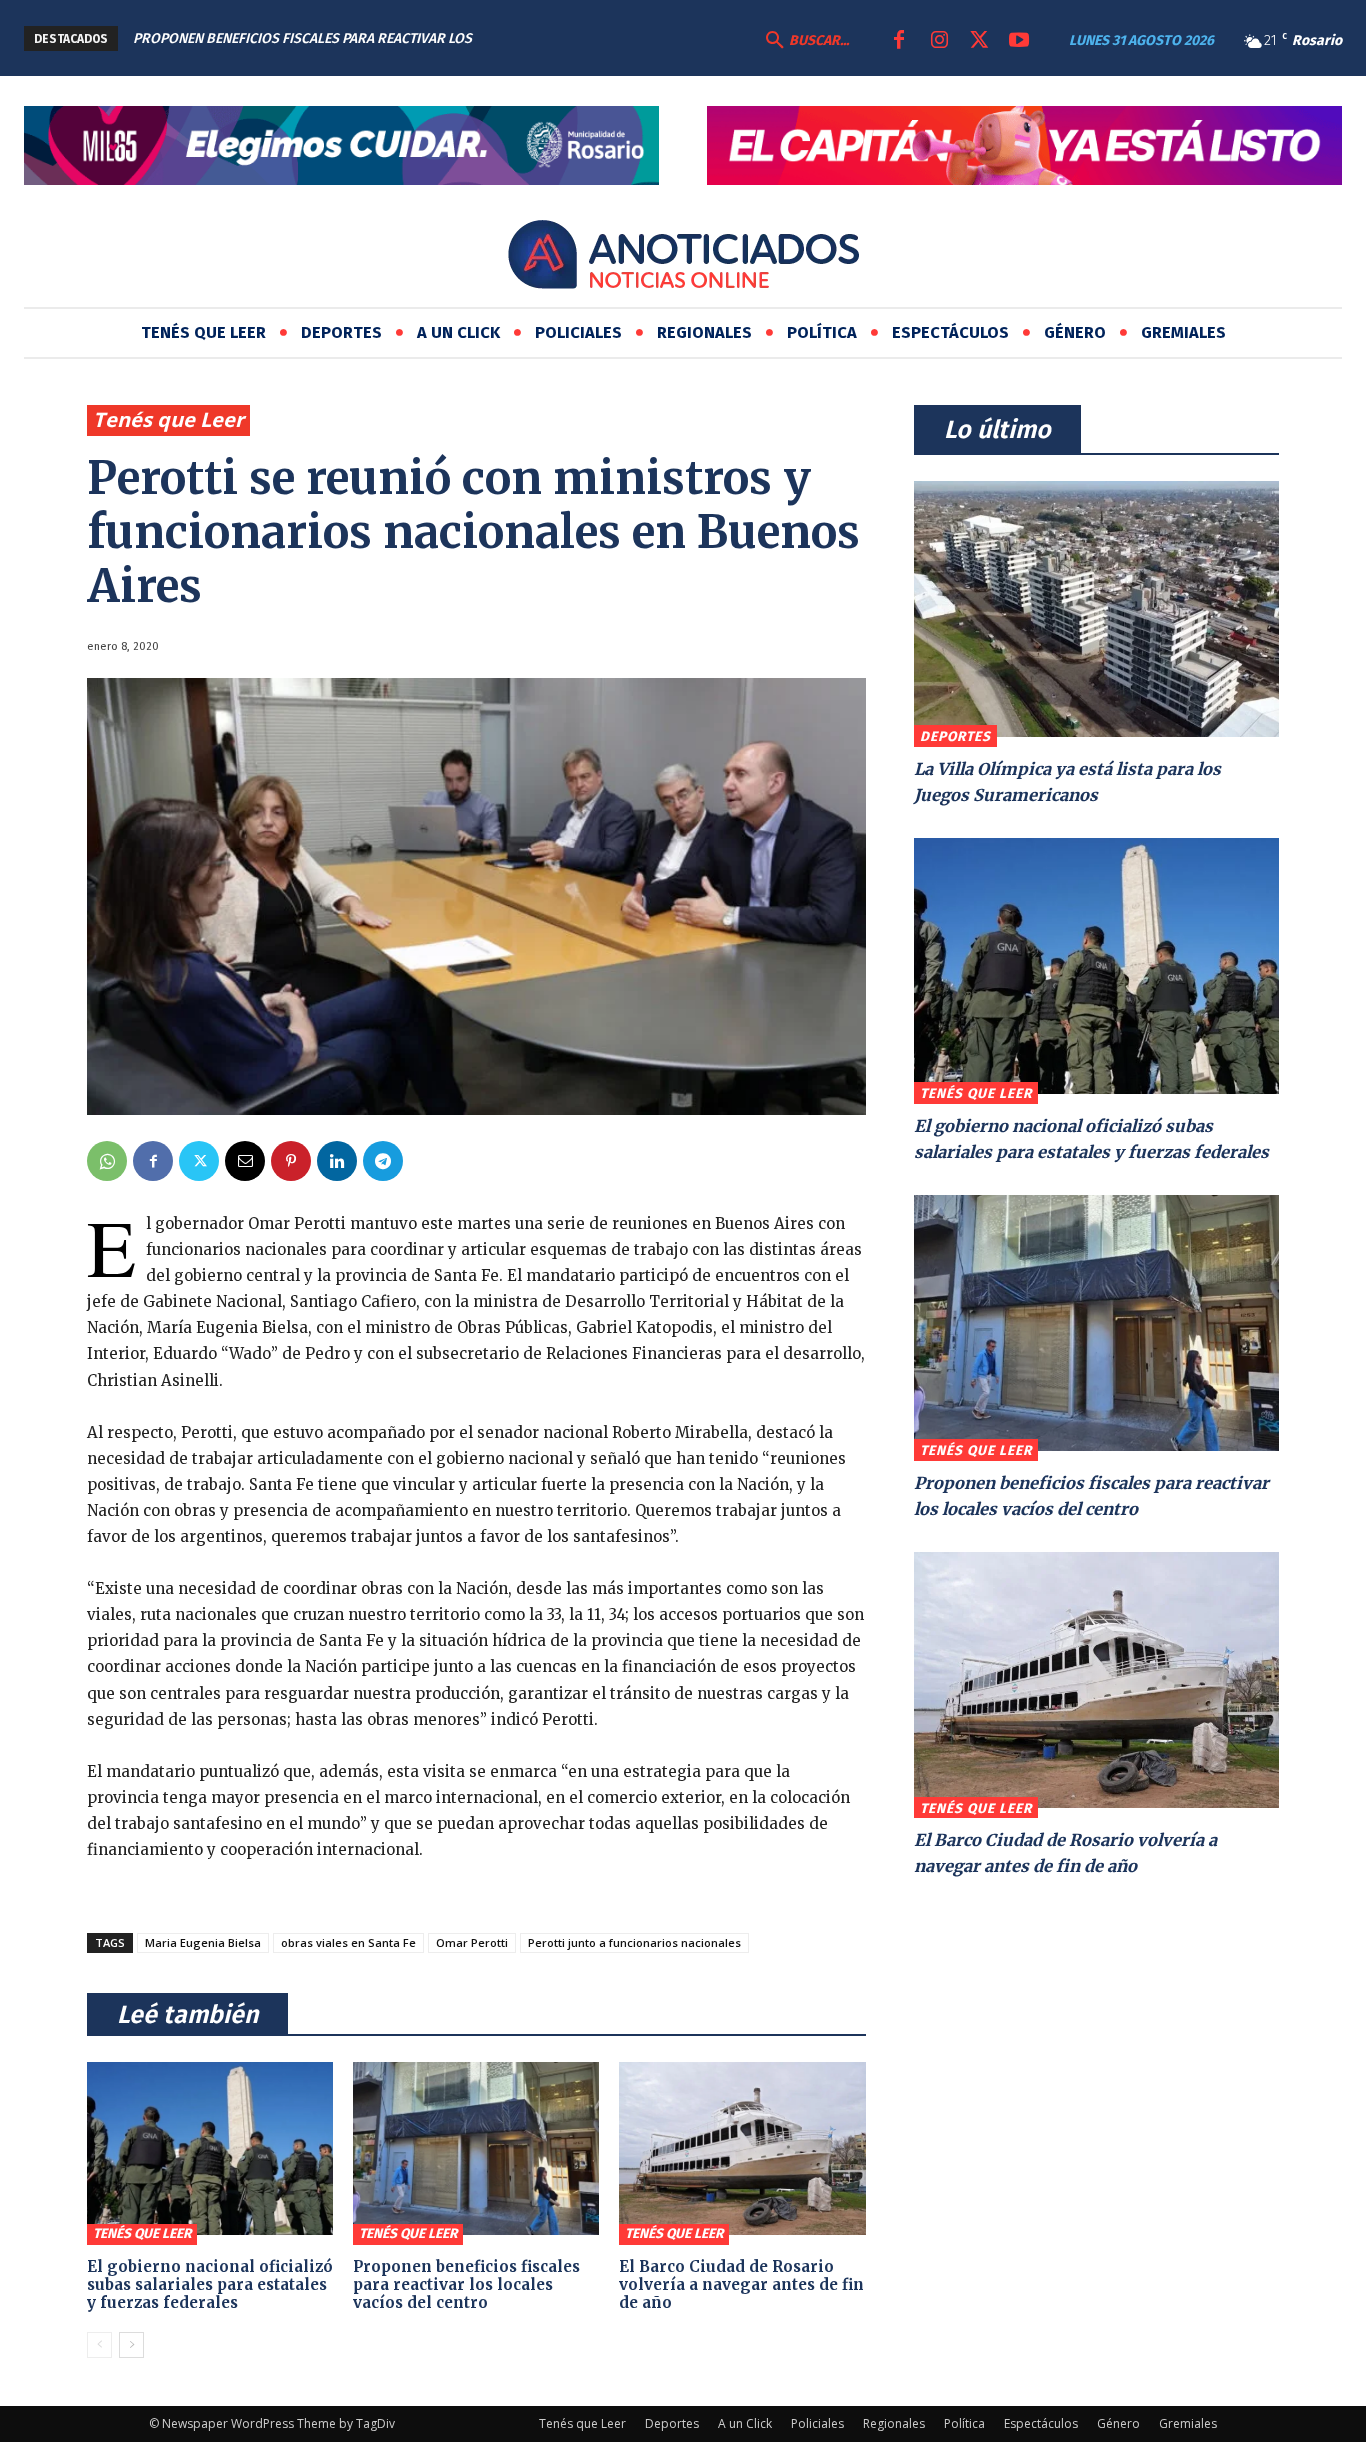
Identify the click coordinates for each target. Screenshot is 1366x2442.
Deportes (955, 736)
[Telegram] (383, 1161)
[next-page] (131, 2345)
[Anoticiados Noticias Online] (683, 258)
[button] (805, 41)
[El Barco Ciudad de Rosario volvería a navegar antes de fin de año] (742, 2148)
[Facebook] (899, 41)
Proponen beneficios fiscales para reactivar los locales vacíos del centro (466, 2284)
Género (1118, 2423)
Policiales (817, 2423)
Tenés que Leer (168, 419)
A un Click (745, 2423)
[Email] (245, 1161)
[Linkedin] (337, 1161)
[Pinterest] (291, 1161)
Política (964, 2423)
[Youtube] (1019, 41)
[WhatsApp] (107, 1161)
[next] (628, 38)
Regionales (894, 2423)
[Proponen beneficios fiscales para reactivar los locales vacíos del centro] (476, 2148)
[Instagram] (939, 41)
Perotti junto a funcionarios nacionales (634, 1942)
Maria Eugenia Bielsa (203, 1942)
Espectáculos (1041, 2423)
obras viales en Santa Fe (348, 1942)
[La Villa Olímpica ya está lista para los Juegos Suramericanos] (1096, 609)
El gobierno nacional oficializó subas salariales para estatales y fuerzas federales (210, 2284)
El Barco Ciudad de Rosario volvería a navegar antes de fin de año (741, 2284)
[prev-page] (99, 2345)
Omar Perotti (472, 1942)
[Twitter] (979, 41)
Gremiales (1188, 2423)
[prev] (596, 38)
